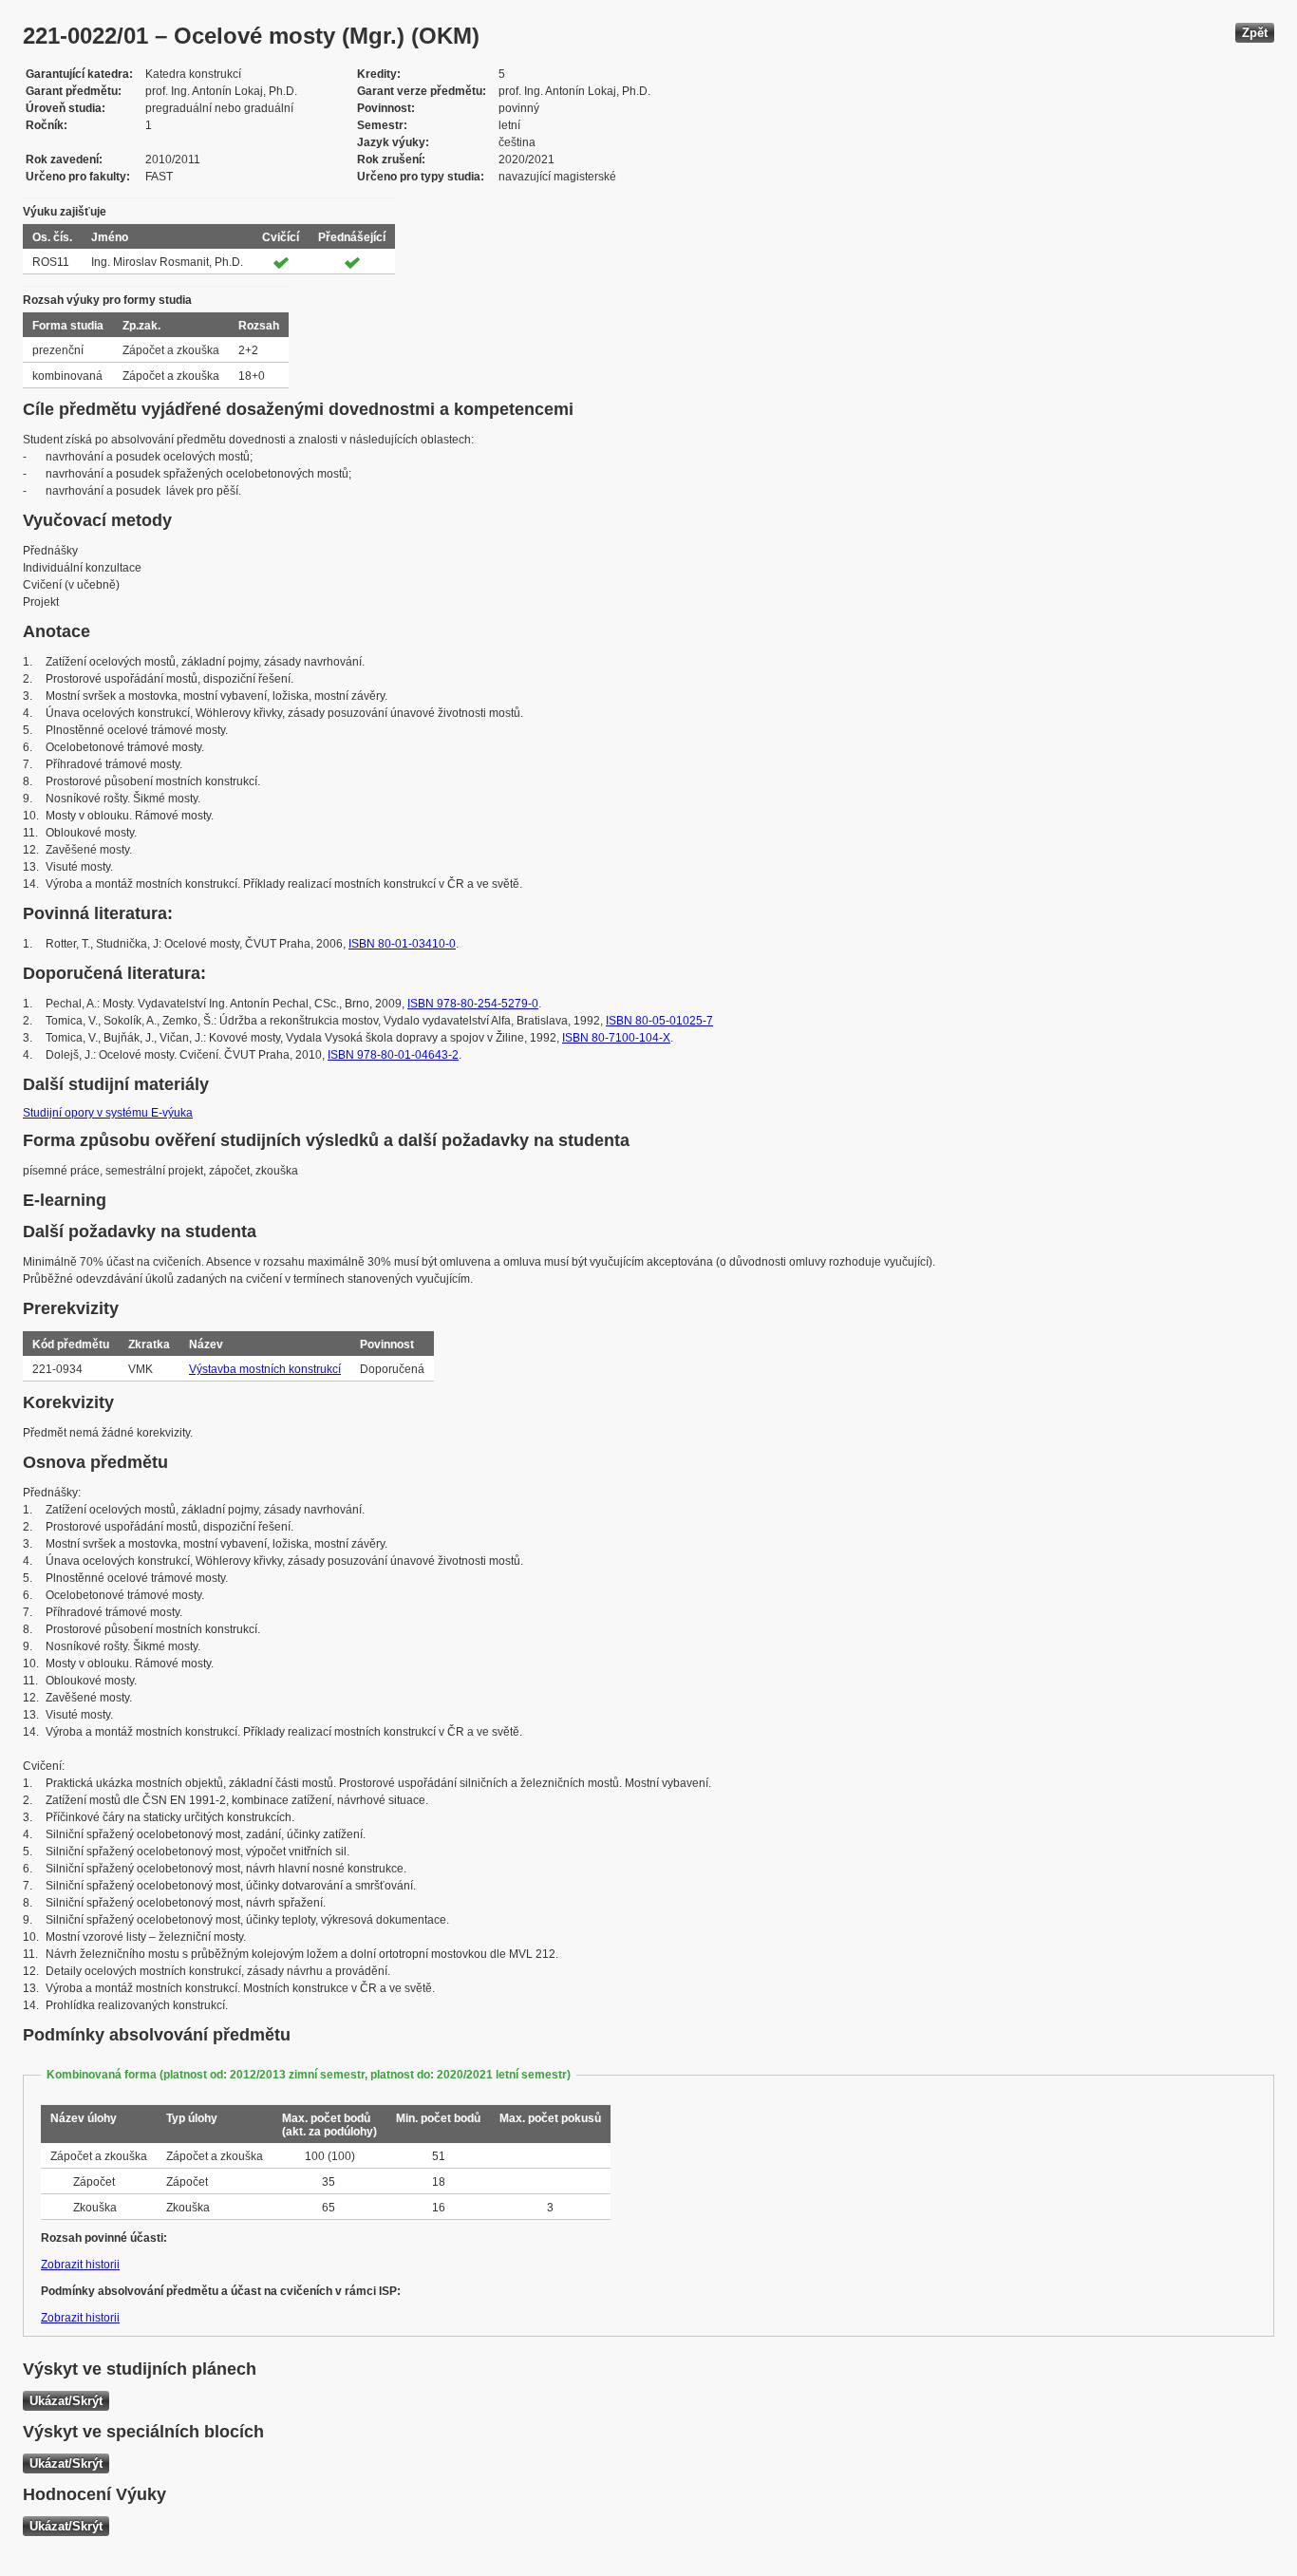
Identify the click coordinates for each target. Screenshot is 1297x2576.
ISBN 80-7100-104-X (616, 1038)
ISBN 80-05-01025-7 (659, 1021)
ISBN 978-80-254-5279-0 (473, 1004)
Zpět (1255, 33)
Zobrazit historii (80, 2265)
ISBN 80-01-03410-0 (402, 944)
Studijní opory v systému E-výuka (108, 1113)
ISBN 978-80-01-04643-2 (393, 1055)
